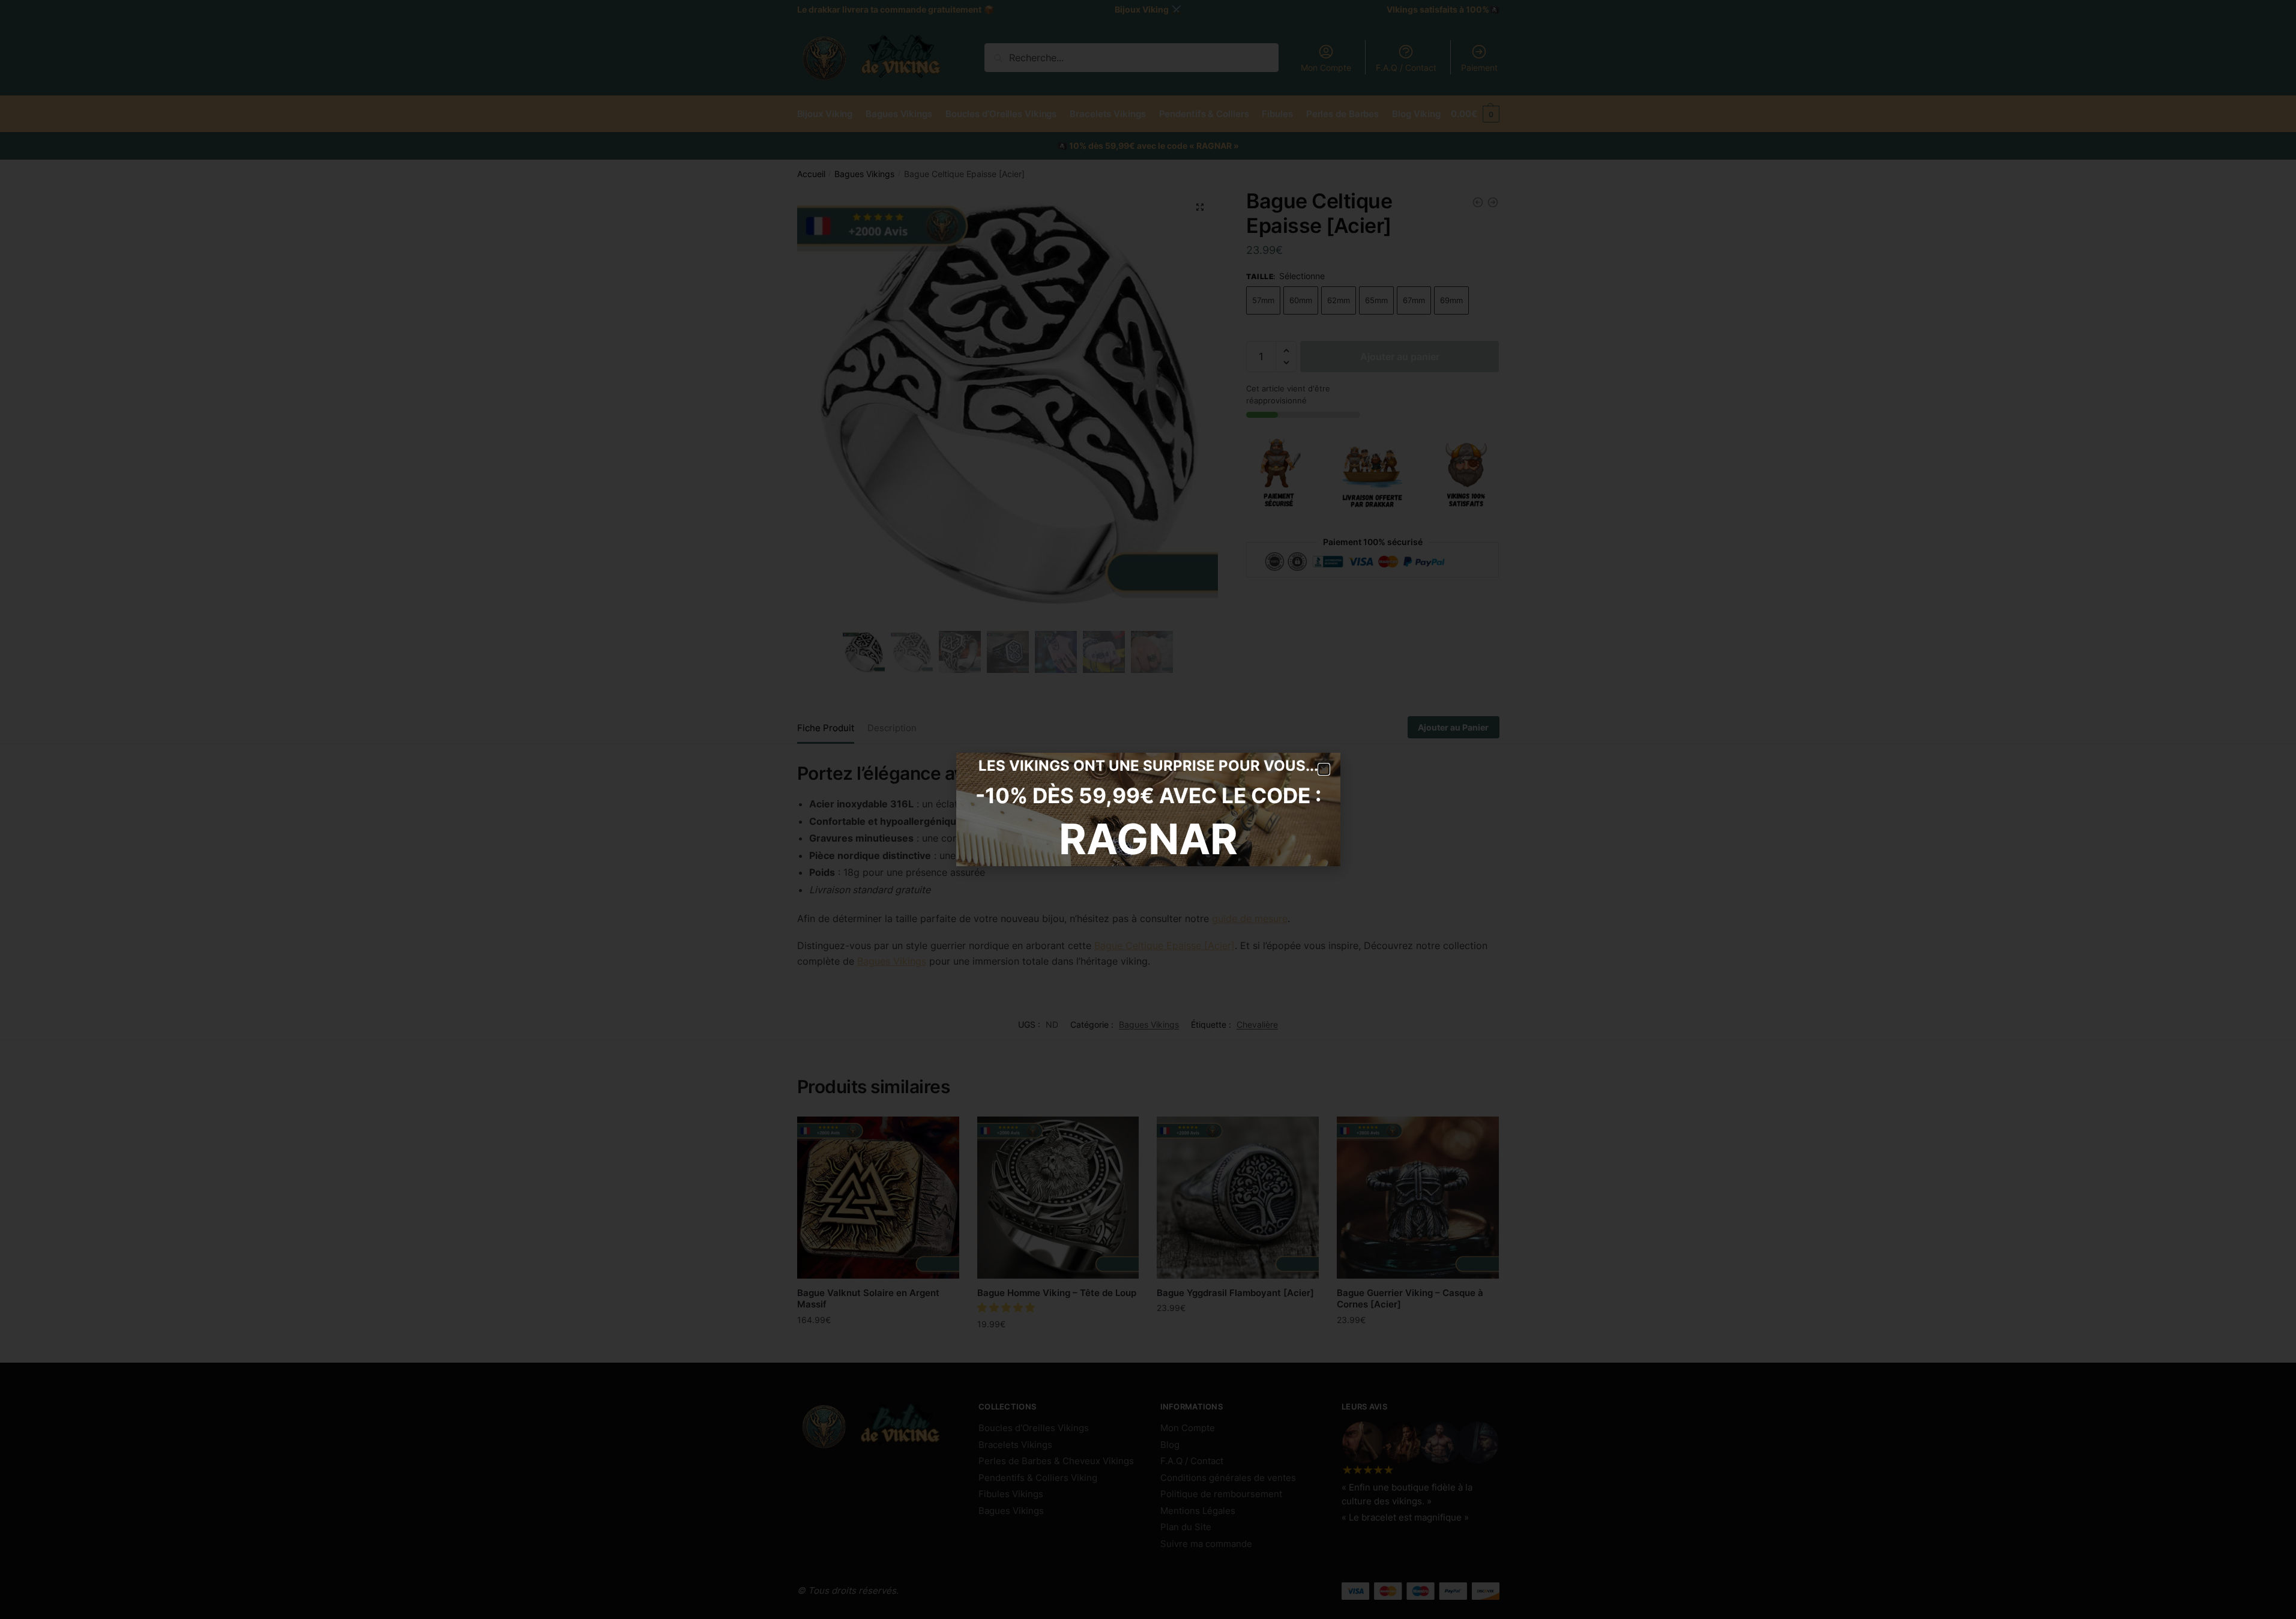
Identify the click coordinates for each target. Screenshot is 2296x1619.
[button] (1324, 769)
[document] (1148, 809)
